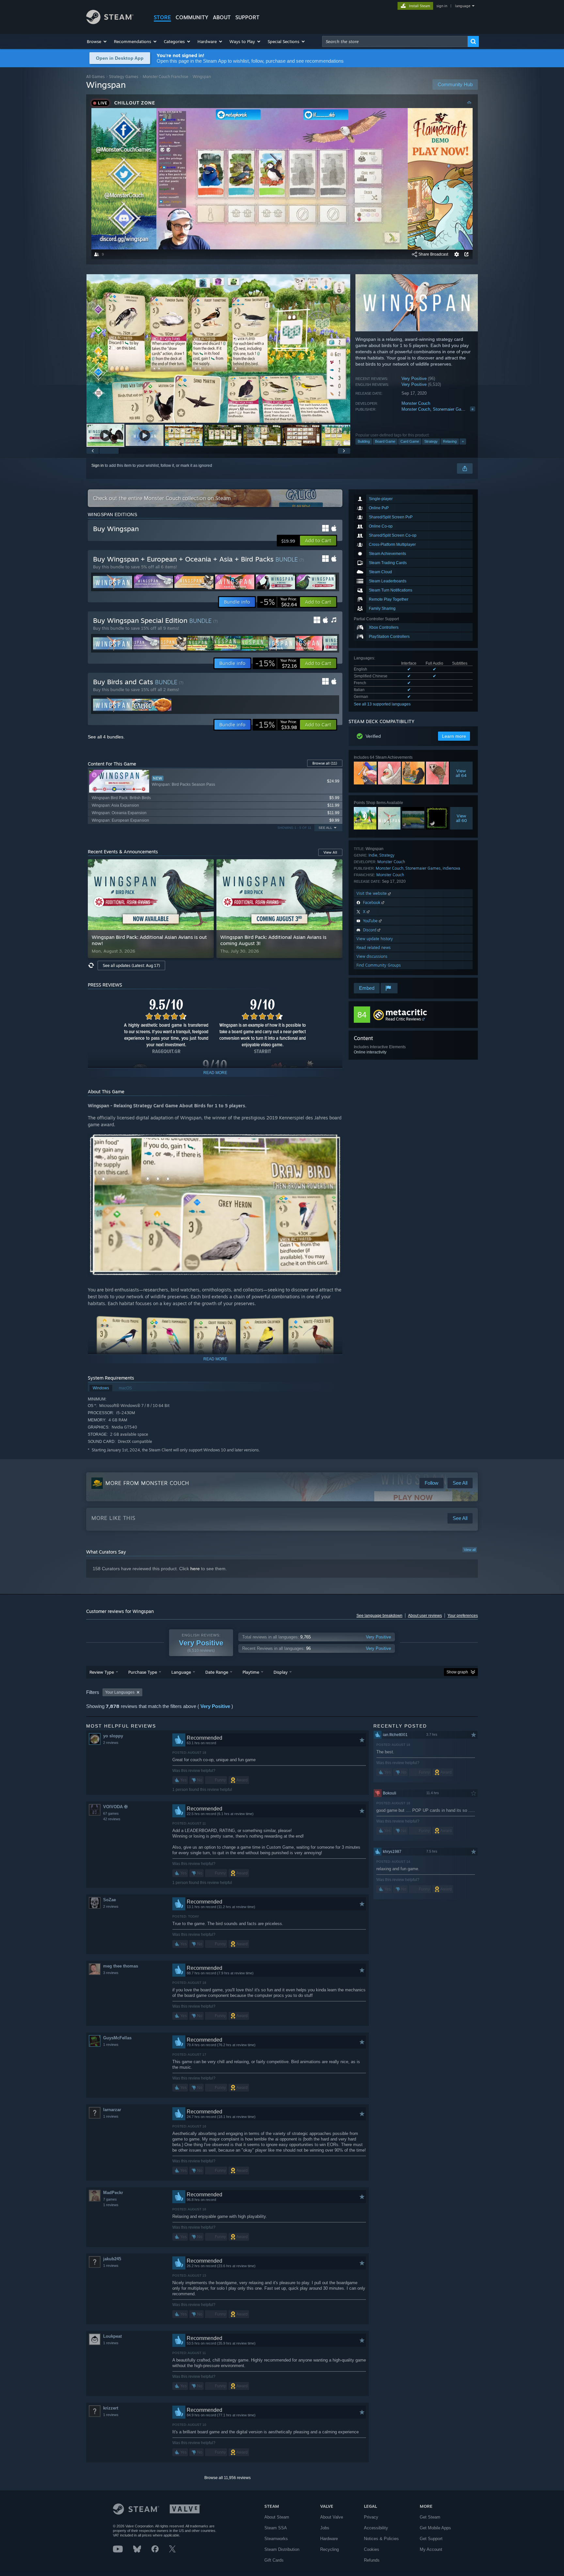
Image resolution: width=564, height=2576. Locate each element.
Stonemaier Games (451, 409)
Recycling (329, 2549)
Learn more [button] (454, 736)
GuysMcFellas (117, 2038)
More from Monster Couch (147, 1483)
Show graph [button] (457, 1672)
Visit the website (372, 893)
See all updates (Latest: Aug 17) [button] (131, 965)
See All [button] (325, 828)
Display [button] (281, 1672)
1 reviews (111, 2045)
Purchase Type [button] (143, 1672)
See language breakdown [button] (379, 1616)
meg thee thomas (121, 1966)
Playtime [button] (251, 1672)
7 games (110, 2199)
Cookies (372, 2549)
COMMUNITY (192, 17)
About (222, 17)
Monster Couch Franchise (165, 77)
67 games (111, 1813)
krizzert (111, 2408)
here (195, 1569)
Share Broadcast (433, 254)
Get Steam (430, 2517)
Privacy (371, 2517)
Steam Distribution (282, 2549)
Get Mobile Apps (435, 2528)
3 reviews (111, 1973)
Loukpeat (112, 2336)
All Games (95, 77)
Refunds (372, 2560)
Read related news (374, 948)
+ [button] (463, 441)
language (463, 6)
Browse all (325, 763)
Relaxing (450, 441)
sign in (442, 6)
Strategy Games (124, 77)
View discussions (372, 956)
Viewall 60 (462, 818)
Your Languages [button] (120, 1692)
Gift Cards (274, 2560)
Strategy (431, 441)
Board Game (385, 441)
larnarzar (112, 2110)
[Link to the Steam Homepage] (110, 22)
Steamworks (276, 2539)
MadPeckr (113, 2193)
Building (364, 441)
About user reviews (425, 1616)
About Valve (332, 2517)
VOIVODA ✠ (115, 1807)
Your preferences (463, 1616)
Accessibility (376, 2528)
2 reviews (111, 1743)
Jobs (325, 2528)
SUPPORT (247, 17)
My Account (431, 2549)
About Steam (277, 2517)
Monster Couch (416, 403)
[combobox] (395, 41)
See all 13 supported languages (382, 704)
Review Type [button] (102, 1672)
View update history (375, 939)
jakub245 (112, 2259)
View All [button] (330, 852)
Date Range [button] (217, 1672)
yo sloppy (113, 1736)
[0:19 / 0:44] (218, 348)
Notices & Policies (381, 2539)
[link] (278, 602)
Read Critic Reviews (403, 1019)
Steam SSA (276, 2528)
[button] (97, 41)
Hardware (329, 2539)
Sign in (98, 466)
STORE (162, 17)
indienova (451, 868)
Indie (373, 855)
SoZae (110, 1900)
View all (470, 1550)
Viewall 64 (461, 773)
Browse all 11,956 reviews (227, 2478)
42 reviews (112, 1819)
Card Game (410, 441)
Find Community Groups (379, 965)
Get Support (431, 2539)
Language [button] (181, 1672)
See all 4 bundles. (106, 737)
